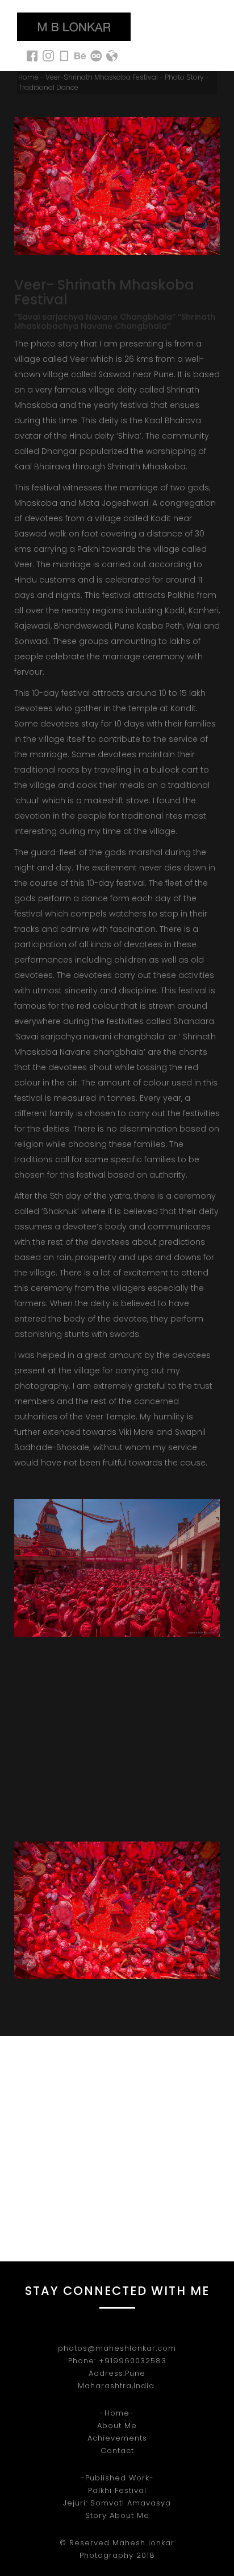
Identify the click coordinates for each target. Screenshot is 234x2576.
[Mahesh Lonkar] (74, 27)
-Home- (117, 2413)
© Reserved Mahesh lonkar (117, 2543)
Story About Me (117, 2515)
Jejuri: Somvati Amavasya (117, 2503)
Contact (117, 2451)
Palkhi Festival (117, 2490)
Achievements (117, 2438)
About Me (117, 2426)
